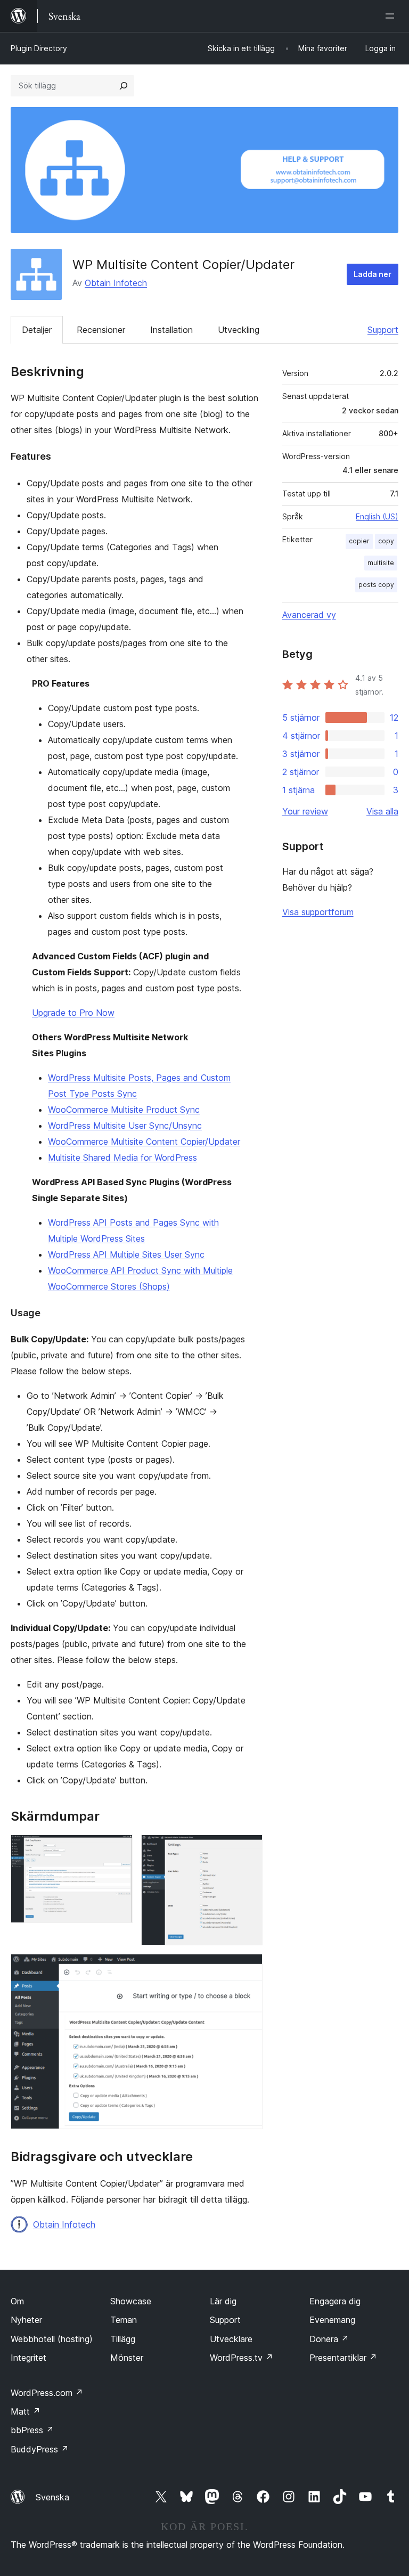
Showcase (131, 2301)
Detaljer (37, 330)
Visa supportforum (318, 912)
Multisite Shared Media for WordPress (122, 1157)
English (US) (377, 516)
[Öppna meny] (392, 16)
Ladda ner (373, 274)
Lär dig (223, 2301)
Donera (329, 2339)
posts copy (376, 585)
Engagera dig (335, 2301)
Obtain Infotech (116, 283)
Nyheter (26, 2320)
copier (359, 541)
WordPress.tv (242, 2358)
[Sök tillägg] (124, 86)
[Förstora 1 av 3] (118, 1849)
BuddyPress (40, 2449)
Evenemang (332, 2320)
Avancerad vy (309, 615)
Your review (305, 811)
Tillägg (123, 2339)
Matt (26, 2411)
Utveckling (239, 330)
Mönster (127, 2358)
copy (386, 541)
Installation (171, 330)
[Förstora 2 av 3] (248, 1849)
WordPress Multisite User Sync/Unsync (125, 1126)
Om (17, 2301)
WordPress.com (47, 2393)
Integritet (28, 2358)
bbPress (32, 2430)
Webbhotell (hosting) (52, 2339)
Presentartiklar (343, 2358)
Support (383, 330)
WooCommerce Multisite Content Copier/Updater (144, 1142)
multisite (381, 563)
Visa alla (382, 811)
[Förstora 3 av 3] (248, 1968)
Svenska (52, 2497)
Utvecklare (231, 2339)
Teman (124, 2320)
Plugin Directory (39, 48)
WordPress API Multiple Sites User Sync (126, 1254)
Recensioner (101, 330)
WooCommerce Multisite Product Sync (124, 1110)
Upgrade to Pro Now (73, 1013)
